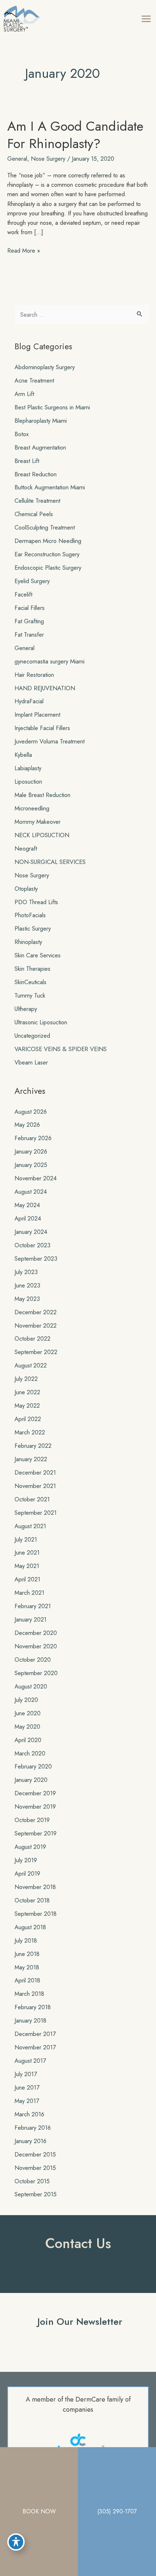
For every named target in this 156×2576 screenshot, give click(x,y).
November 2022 (36, 1325)
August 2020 (31, 1686)
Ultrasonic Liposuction (41, 1022)
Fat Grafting (29, 621)
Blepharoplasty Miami (41, 421)
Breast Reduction (36, 474)
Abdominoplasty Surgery (45, 367)
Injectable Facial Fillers (42, 728)
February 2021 (33, 1606)
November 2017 (35, 2047)
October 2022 (32, 1338)
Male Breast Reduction (42, 795)
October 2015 (32, 2181)
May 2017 (27, 2101)
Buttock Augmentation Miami (50, 487)
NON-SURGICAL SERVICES (50, 862)
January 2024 (31, 1232)
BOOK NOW (39, 2511)
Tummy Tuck (30, 995)
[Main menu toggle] (146, 19)
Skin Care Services (38, 955)
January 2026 (31, 1151)
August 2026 (31, 1112)
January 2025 (31, 1165)
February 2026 (33, 1138)
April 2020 (28, 1740)
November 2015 (35, 2168)
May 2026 (27, 1125)
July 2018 (26, 1940)
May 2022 (27, 1405)
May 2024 (27, 1205)
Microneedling (32, 808)
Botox (22, 434)
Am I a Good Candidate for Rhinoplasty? (75, 135)
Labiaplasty (28, 768)
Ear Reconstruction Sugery (47, 554)
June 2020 (28, 1713)
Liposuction (28, 781)
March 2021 (29, 1593)
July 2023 (26, 1272)
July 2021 (26, 1539)
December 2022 (36, 1312)
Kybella (23, 755)
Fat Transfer (29, 634)
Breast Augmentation (40, 447)
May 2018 (27, 1967)
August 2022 (31, 1365)
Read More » (24, 250)
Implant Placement (37, 714)
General (17, 159)
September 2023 (36, 1259)
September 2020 (36, 1673)
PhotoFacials (30, 915)
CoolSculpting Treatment (45, 527)
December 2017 (35, 2034)
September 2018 (36, 1914)
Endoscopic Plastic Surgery (48, 568)
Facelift (23, 594)
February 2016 (33, 2128)
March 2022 (30, 1432)
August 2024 (31, 1192)
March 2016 (29, 2114)
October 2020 (33, 1660)
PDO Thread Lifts (36, 902)
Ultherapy (26, 1009)
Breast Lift (27, 461)
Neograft (26, 848)
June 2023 (27, 1285)
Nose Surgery (48, 159)
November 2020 (36, 1646)
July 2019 (26, 1860)
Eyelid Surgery (32, 581)
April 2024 (28, 1218)
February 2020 (33, 1766)
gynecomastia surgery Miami (50, 661)
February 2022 (33, 1446)
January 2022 (31, 1459)
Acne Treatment (34, 380)
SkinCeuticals (30, 982)
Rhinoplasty (28, 942)
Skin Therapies (32, 969)
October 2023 (32, 1245)
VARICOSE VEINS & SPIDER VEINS (61, 1049)
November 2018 (35, 1887)
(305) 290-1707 (117, 2511)
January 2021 (30, 1619)
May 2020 (27, 1727)
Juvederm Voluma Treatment (50, 741)
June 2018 (27, 1954)
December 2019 (35, 1793)
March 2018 (29, 1994)
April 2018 (27, 1980)
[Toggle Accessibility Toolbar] (16, 2542)
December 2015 (35, 2154)
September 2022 (36, 1352)
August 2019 (30, 1847)
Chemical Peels (34, 514)
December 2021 (35, 1472)
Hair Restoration (34, 675)
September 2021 (36, 1513)
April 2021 (27, 1579)
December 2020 (36, 1633)
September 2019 (36, 1833)
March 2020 (30, 1753)
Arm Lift (24, 394)
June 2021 (27, 1552)
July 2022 (26, 1379)
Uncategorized (32, 1036)
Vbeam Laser (31, 1062)
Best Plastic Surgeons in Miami (52, 407)
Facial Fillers (30, 608)
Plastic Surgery (33, 928)
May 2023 (27, 1299)
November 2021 (35, 1486)
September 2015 (36, 2194)
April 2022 (28, 1419)
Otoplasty (26, 889)
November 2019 (35, 1806)
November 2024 (36, 1178)
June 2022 (27, 1392)
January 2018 (30, 2020)
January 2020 (31, 1780)
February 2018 (33, 2007)
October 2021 (32, 1499)
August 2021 (30, 1526)
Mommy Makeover (38, 822)
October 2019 (32, 1820)
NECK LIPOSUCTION (42, 835)
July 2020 (26, 1700)
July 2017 (26, 2074)
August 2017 (30, 2061)
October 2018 (32, 1900)
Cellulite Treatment (37, 501)
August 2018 (30, 1927)
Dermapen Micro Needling (48, 541)
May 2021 (27, 1566)
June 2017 (27, 2087)
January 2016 (30, 2141)
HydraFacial (29, 701)
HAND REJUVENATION (45, 688)
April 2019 (27, 1873)
